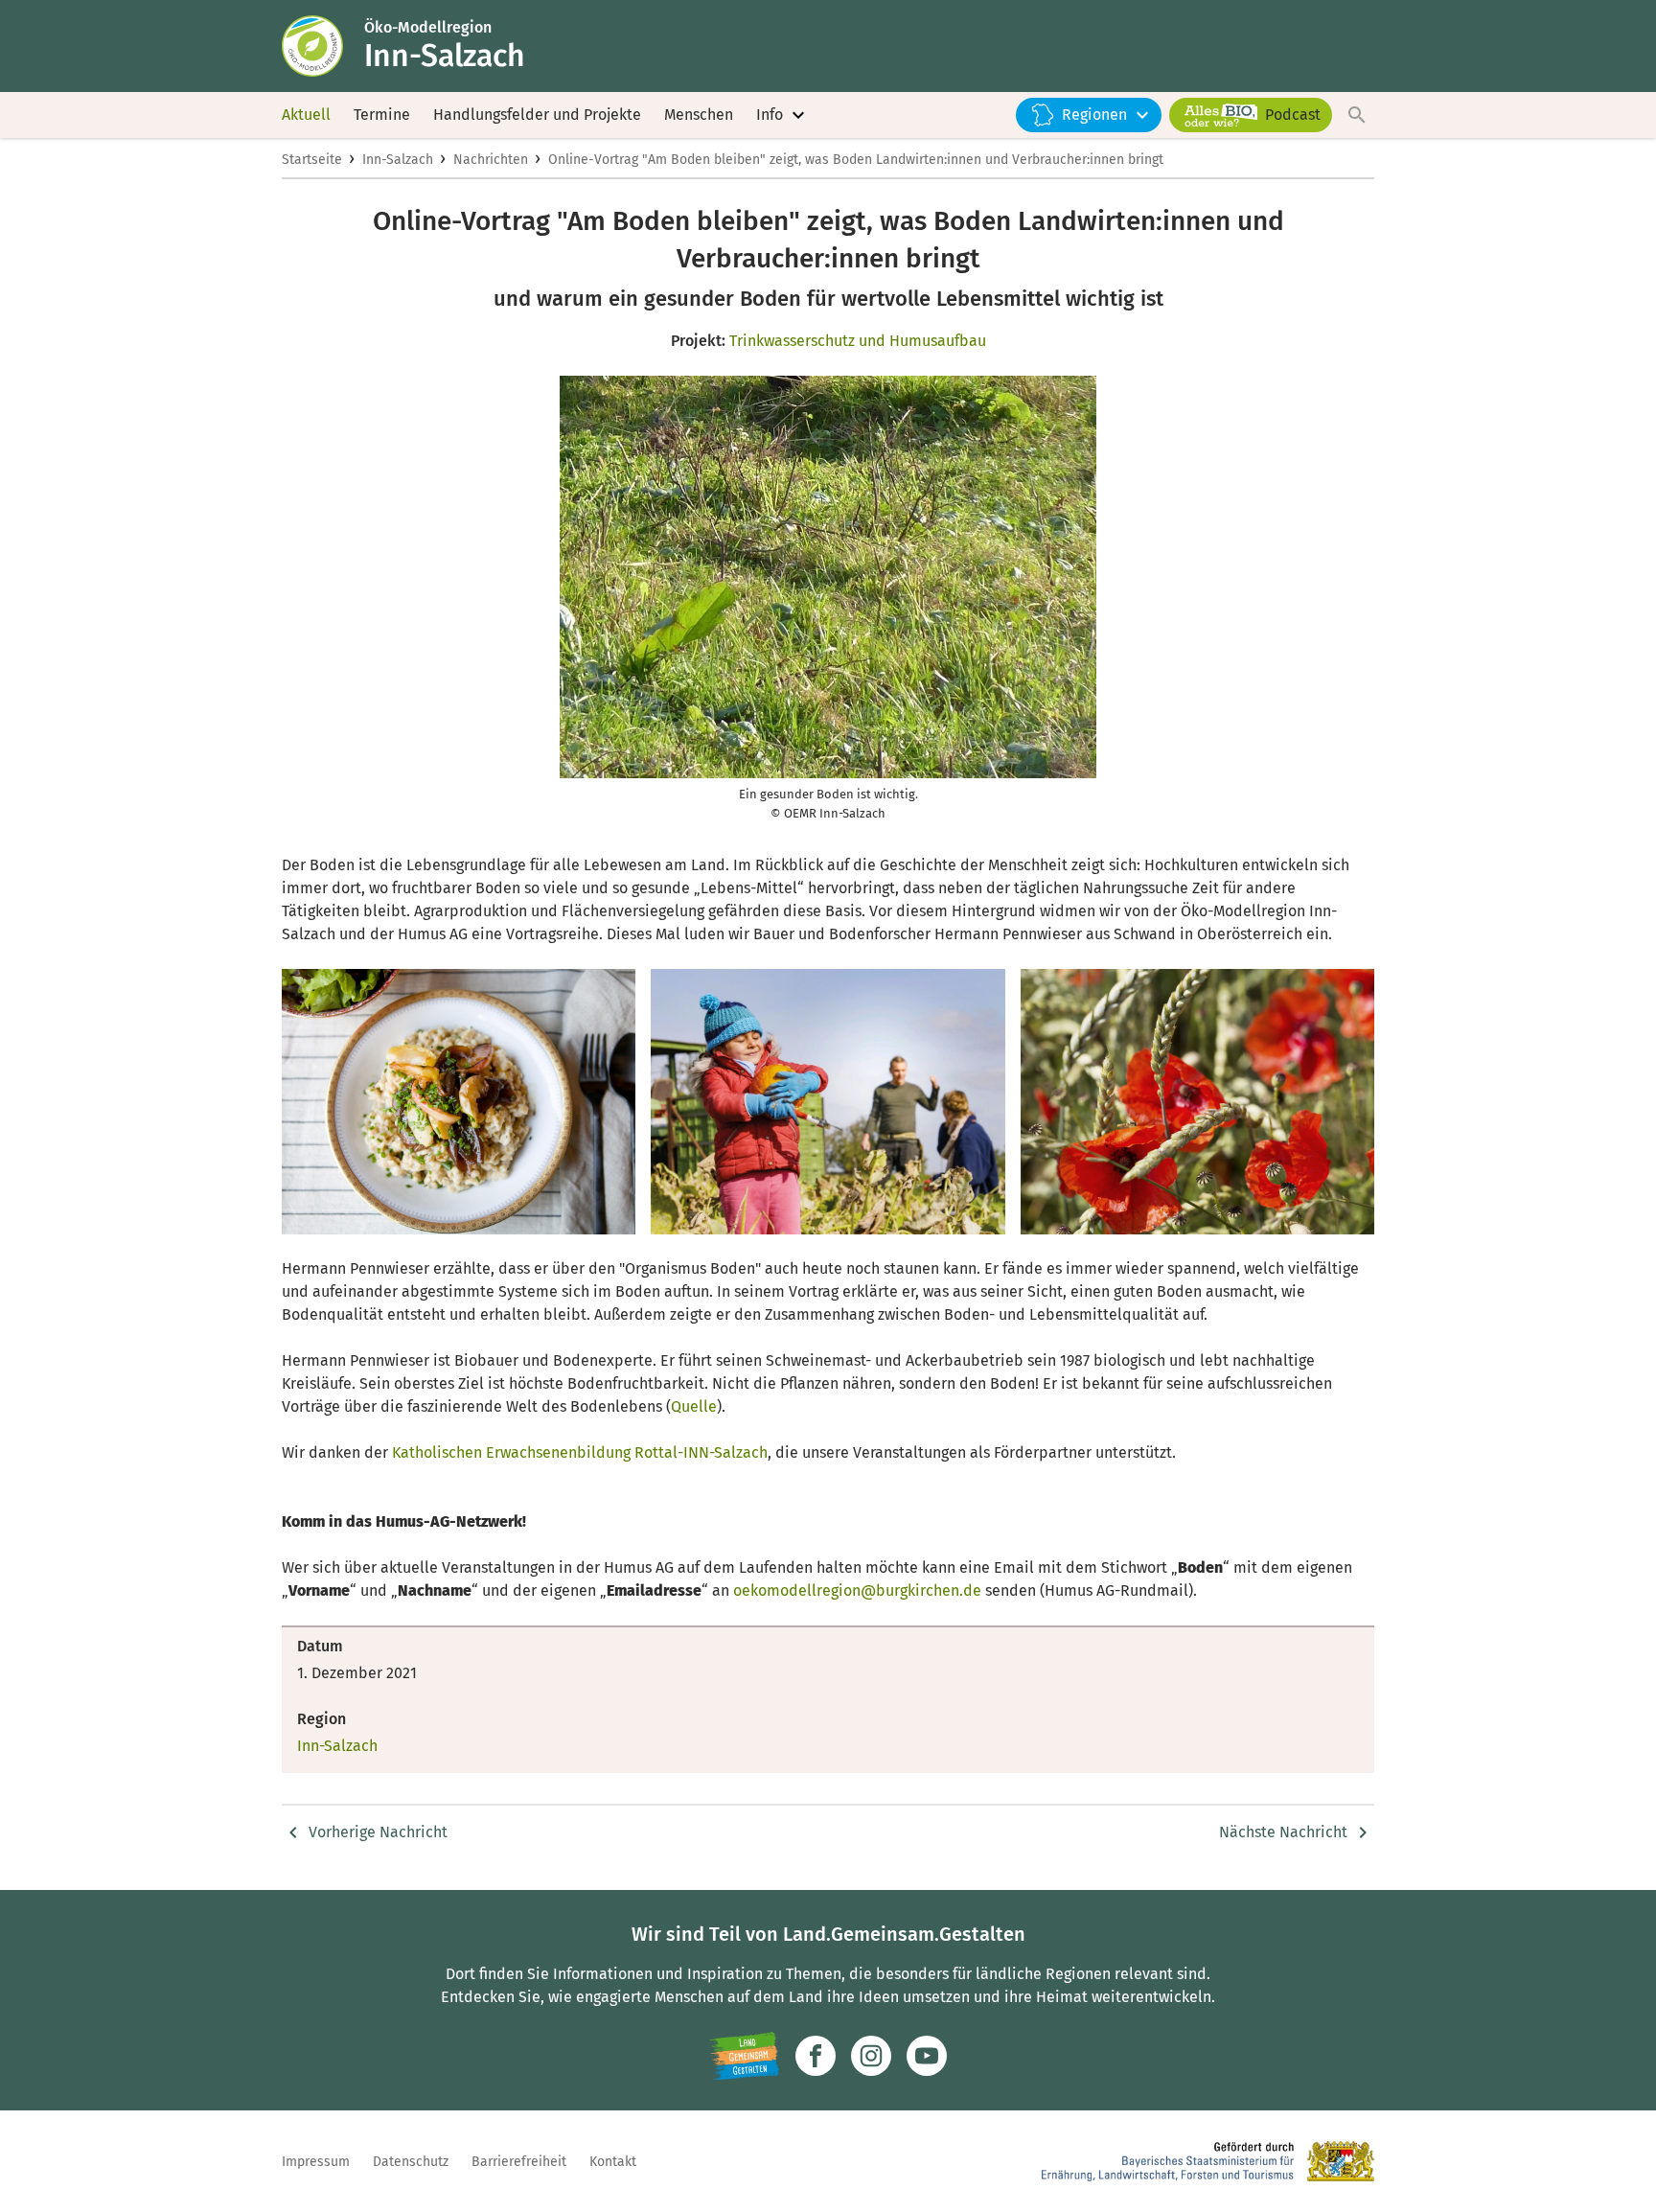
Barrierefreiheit (519, 2162)
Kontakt (613, 2162)
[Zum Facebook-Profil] (816, 2056)
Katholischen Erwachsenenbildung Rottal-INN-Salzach (580, 1452)
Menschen (699, 115)
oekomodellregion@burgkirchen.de (857, 1590)
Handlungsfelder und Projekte (537, 115)
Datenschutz (411, 2162)
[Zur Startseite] (323, 46)
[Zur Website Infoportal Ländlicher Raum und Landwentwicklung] (744, 2056)
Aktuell (306, 115)
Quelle (694, 1406)
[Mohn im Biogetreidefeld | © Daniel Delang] (1197, 1102)
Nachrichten (491, 160)
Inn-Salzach (398, 160)
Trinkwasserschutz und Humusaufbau (858, 341)
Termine (382, 115)
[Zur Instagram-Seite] (871, 2056)
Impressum (316, 2162)
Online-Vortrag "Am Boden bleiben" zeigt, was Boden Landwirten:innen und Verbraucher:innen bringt (856, 160)
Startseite (312, 160)
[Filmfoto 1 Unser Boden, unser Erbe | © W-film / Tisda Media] (828, 1102)
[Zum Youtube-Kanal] (927, 2056)
